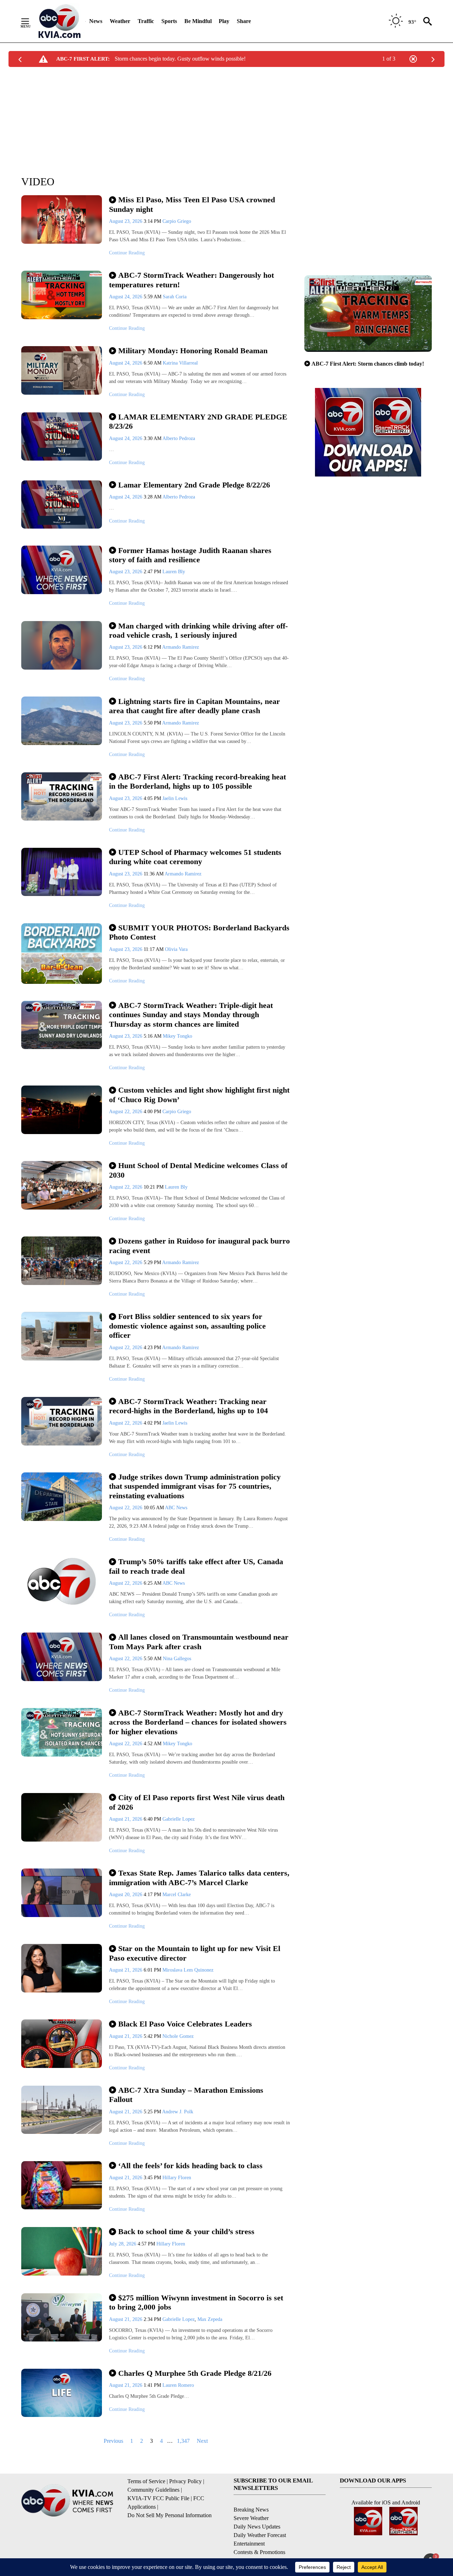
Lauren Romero (178, 2385)
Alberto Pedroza (179, 438)
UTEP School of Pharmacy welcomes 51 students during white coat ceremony (195, 857)
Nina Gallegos (177, 1659)
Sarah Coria (175, 297)
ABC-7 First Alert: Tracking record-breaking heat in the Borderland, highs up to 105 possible (197, 782)
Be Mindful (198, 21)
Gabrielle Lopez (179, 1819)
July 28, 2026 (123, 2244)
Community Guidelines (153, 2490)
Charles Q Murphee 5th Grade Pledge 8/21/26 (195, 2373)
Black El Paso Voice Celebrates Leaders (185, 2024)
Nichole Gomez (178, 2036)
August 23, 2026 (126, 221)
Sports (169, 21)
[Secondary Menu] (30, 21)
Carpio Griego (177, 221)
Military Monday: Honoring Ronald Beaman (193, 351)
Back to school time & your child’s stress (186, 2231)
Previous (113, 2441)
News (96, 21)
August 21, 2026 (126, 1819)
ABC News (176, 1508)
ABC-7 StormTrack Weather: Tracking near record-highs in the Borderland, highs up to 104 (188, 1406)
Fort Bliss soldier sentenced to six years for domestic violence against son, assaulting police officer (187, 1326)
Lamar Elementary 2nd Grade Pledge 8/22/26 (194, 485)
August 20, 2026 (126, 1895)
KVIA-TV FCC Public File (158, 2498)
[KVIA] (60, 21)
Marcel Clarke (177, 1895)
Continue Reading (127, 253)
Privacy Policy (185, 2481)
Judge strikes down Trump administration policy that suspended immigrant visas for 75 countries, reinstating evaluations (195, 1486)
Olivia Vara (176, 949)
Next (202, 2441)
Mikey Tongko (177, 1036)
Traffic (146, 21)
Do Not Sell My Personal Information (170, 2515)
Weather (120, 21)
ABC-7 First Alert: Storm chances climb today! (368, 364)
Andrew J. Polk (178, 2112)
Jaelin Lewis (175, 798)
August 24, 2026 (126, 297)
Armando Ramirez (180, 647)
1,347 (183, 2441)
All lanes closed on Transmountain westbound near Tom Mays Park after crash (199, 1642)
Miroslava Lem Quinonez (188, 1970)
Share (244, 21)
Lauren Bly (174, 572)
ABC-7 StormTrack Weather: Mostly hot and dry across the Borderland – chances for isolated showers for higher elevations (198, 1722)
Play (224, 21)
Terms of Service (146, 2481)
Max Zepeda (210, 2319)
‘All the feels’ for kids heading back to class (190, 2166)
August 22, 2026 (126, 1112)
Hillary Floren (177, 2178)
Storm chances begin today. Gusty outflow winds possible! (180, 59)
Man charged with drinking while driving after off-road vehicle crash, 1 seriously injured (198, 631)
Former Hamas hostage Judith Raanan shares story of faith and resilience (190, 555)
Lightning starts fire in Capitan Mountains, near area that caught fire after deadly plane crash (194, 706)
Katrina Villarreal (180, 363)
